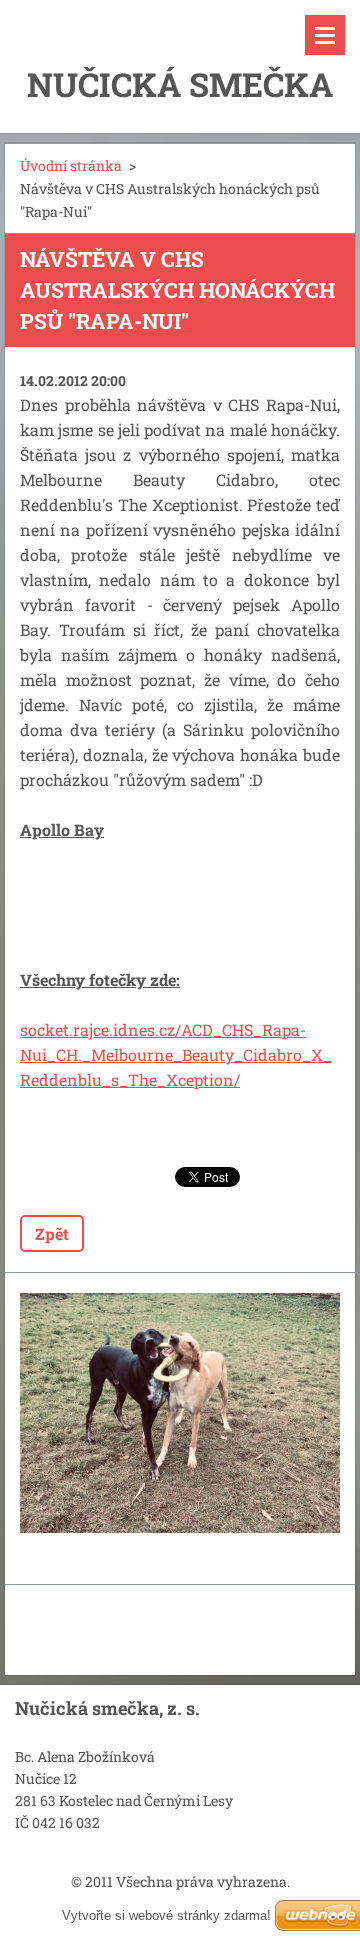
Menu (325, 35)
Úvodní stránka (71, 165)
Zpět (52, 1233)
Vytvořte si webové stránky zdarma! (166, 1915)
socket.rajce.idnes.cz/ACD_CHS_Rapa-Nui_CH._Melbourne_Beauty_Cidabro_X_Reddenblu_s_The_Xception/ (176, 1054)
